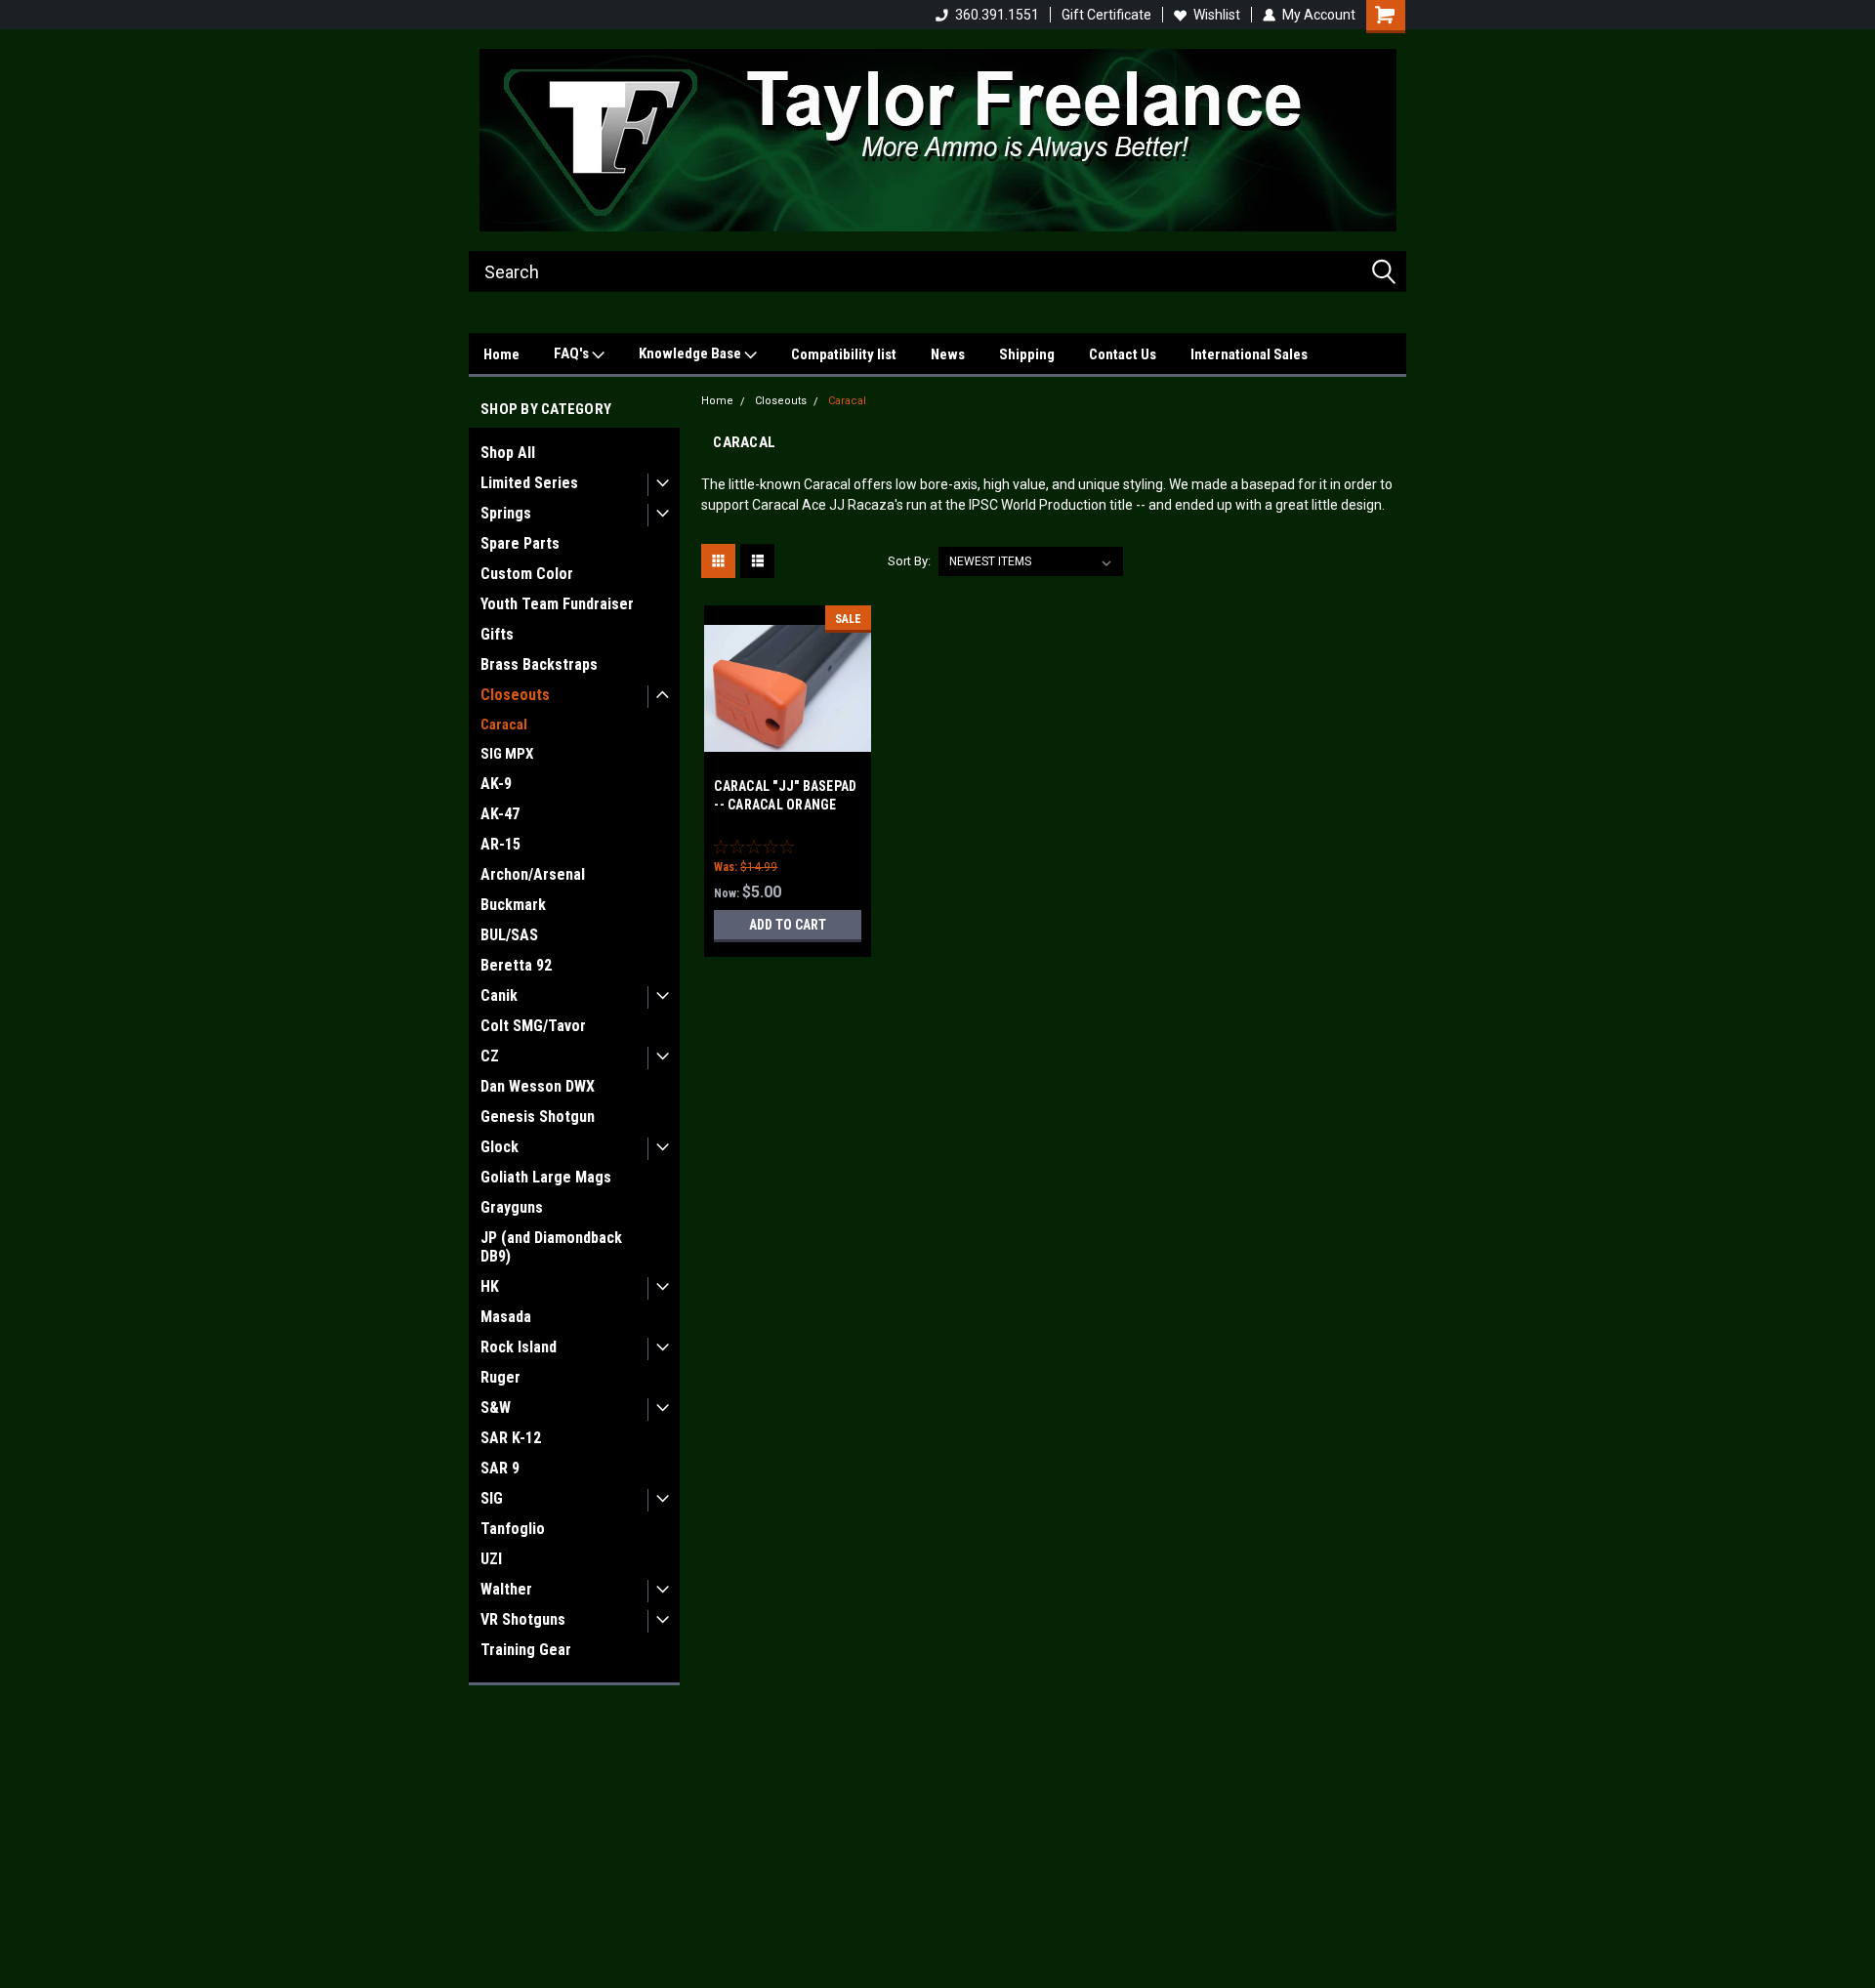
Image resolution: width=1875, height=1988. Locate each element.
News (948, 354)
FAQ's (573, 353)
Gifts (497, 634)
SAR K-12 (511, 1438)
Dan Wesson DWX (538, 1086)
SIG (492, 1498)
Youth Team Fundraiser (557, 604)
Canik (499, 995)
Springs (506, 513)
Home (501, 354)
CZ (490, 1056)
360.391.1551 (997, 15)
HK (490, 1286)
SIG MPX (507, 754)
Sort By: (909, 561)
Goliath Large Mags (546, 1177)
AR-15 (500, 844)
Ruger (500, 1377)
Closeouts (515, 695)
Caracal (504, 725)
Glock (500, 1147)
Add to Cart (788, 925)
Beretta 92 (516, 965)
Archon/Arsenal (533, 874)
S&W (496, 1408)
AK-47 (500, 814)
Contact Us (1123, 354)
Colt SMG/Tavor (533, 1026)
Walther (506, 1589)
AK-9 (496, 784)
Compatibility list (844, 354)
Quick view (788, 758)
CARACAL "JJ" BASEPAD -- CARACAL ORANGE (785, 795)
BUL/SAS (509, 935)
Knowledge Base (691, 353)
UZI (491, 1559)
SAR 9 (500, 1468)
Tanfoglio (513, 1529)
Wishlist (1217, 15)
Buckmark (513, 905)
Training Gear (526, 1650)
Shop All (508, 453)
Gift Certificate (1106, 15)
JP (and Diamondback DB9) (551, 1247)
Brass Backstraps (539, 664)
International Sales (1249, 354)
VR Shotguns (523, 1619)
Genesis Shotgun (538, 1117)
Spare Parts (520, 543)
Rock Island (519, 1347)
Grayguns (512, 1207)
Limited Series (529, 483)
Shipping (1027, 354)
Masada (506, 1317)
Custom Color (527, 574)
